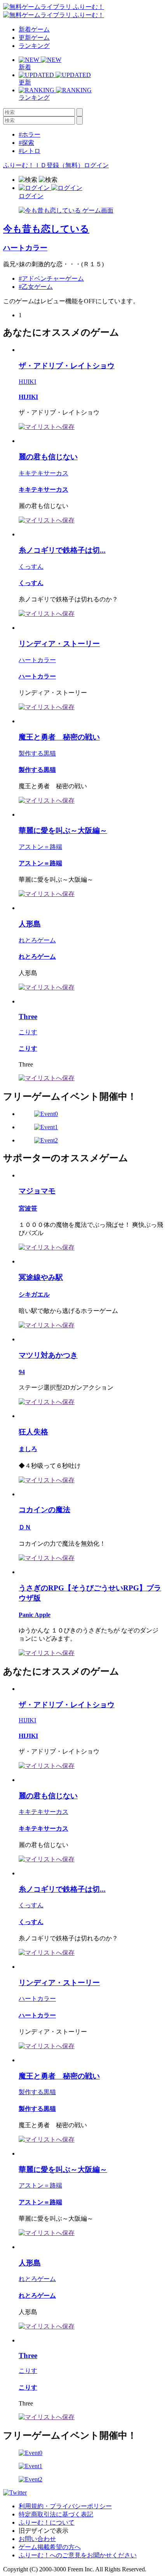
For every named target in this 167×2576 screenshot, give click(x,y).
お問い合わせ (37, 2539)
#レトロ (30, 151)
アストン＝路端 (40, 847)
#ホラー (30, 134)
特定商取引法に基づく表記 (56, 2514)
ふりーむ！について (47, 2522)
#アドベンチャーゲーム (51, 279)
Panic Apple (35, 1615)
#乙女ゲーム (36, 287)
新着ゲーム (34, 29)
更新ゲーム (34, 38)
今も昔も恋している (46, 229)
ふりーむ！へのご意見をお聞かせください (78, 2555)
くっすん (31, 567)
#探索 (26, 143)
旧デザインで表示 (43, 2531)
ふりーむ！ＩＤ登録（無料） (43, 165)
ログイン (96, 165)
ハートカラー (25, 248)
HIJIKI (27, 382)
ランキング (34, 46)
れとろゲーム (37, 940)
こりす (28, 1032)
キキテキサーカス (43, 473)
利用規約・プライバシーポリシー (65, 2506)
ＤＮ (25, 1527)
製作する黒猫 (37, 753)
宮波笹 (28, 1208)
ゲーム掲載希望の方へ (50, 2547)
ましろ (28, 1449)
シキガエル (34, 1294)
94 (22, 1372)
